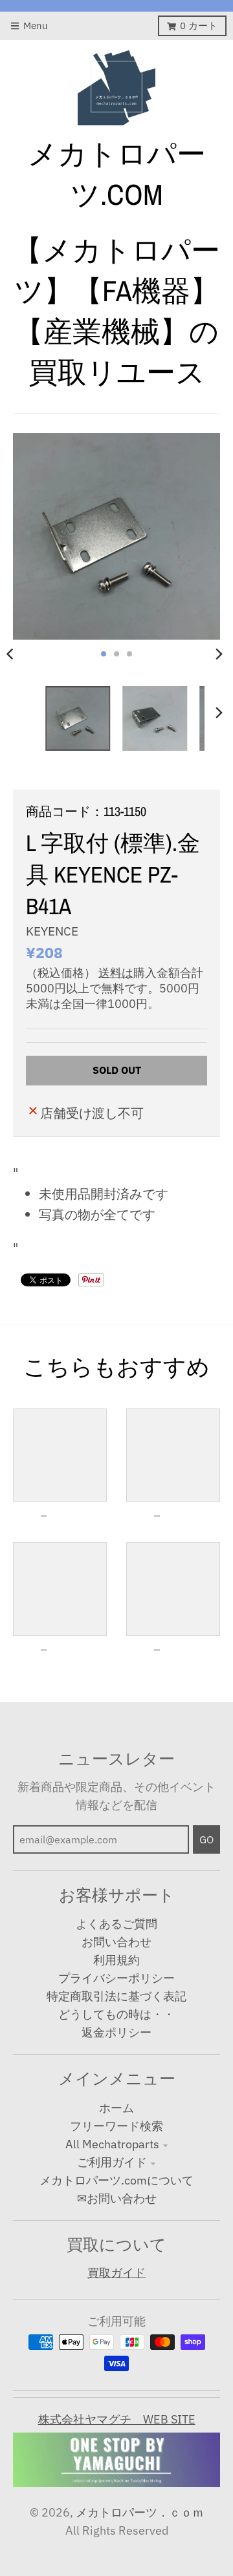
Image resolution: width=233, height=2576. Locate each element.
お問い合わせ (116, 1942)
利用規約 (116, 1960)
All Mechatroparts (112, 2144)
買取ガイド (116, 2273)
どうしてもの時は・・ (116, 2014)
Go (206, 1839)
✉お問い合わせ (117, 2198)
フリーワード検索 (116, 2126)
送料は (116, 973)
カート (199, 26)
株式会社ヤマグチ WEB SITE (117, 2419)
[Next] (219, 654)
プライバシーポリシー (116, 1978)
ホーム (116, 2108)
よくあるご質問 (116, 1924)
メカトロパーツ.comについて (116, 2180)
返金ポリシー (116, 2032)
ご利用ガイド (112, 2162)
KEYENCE (52, 931)
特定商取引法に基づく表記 (116, 1996)
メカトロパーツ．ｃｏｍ (140, 2512)
